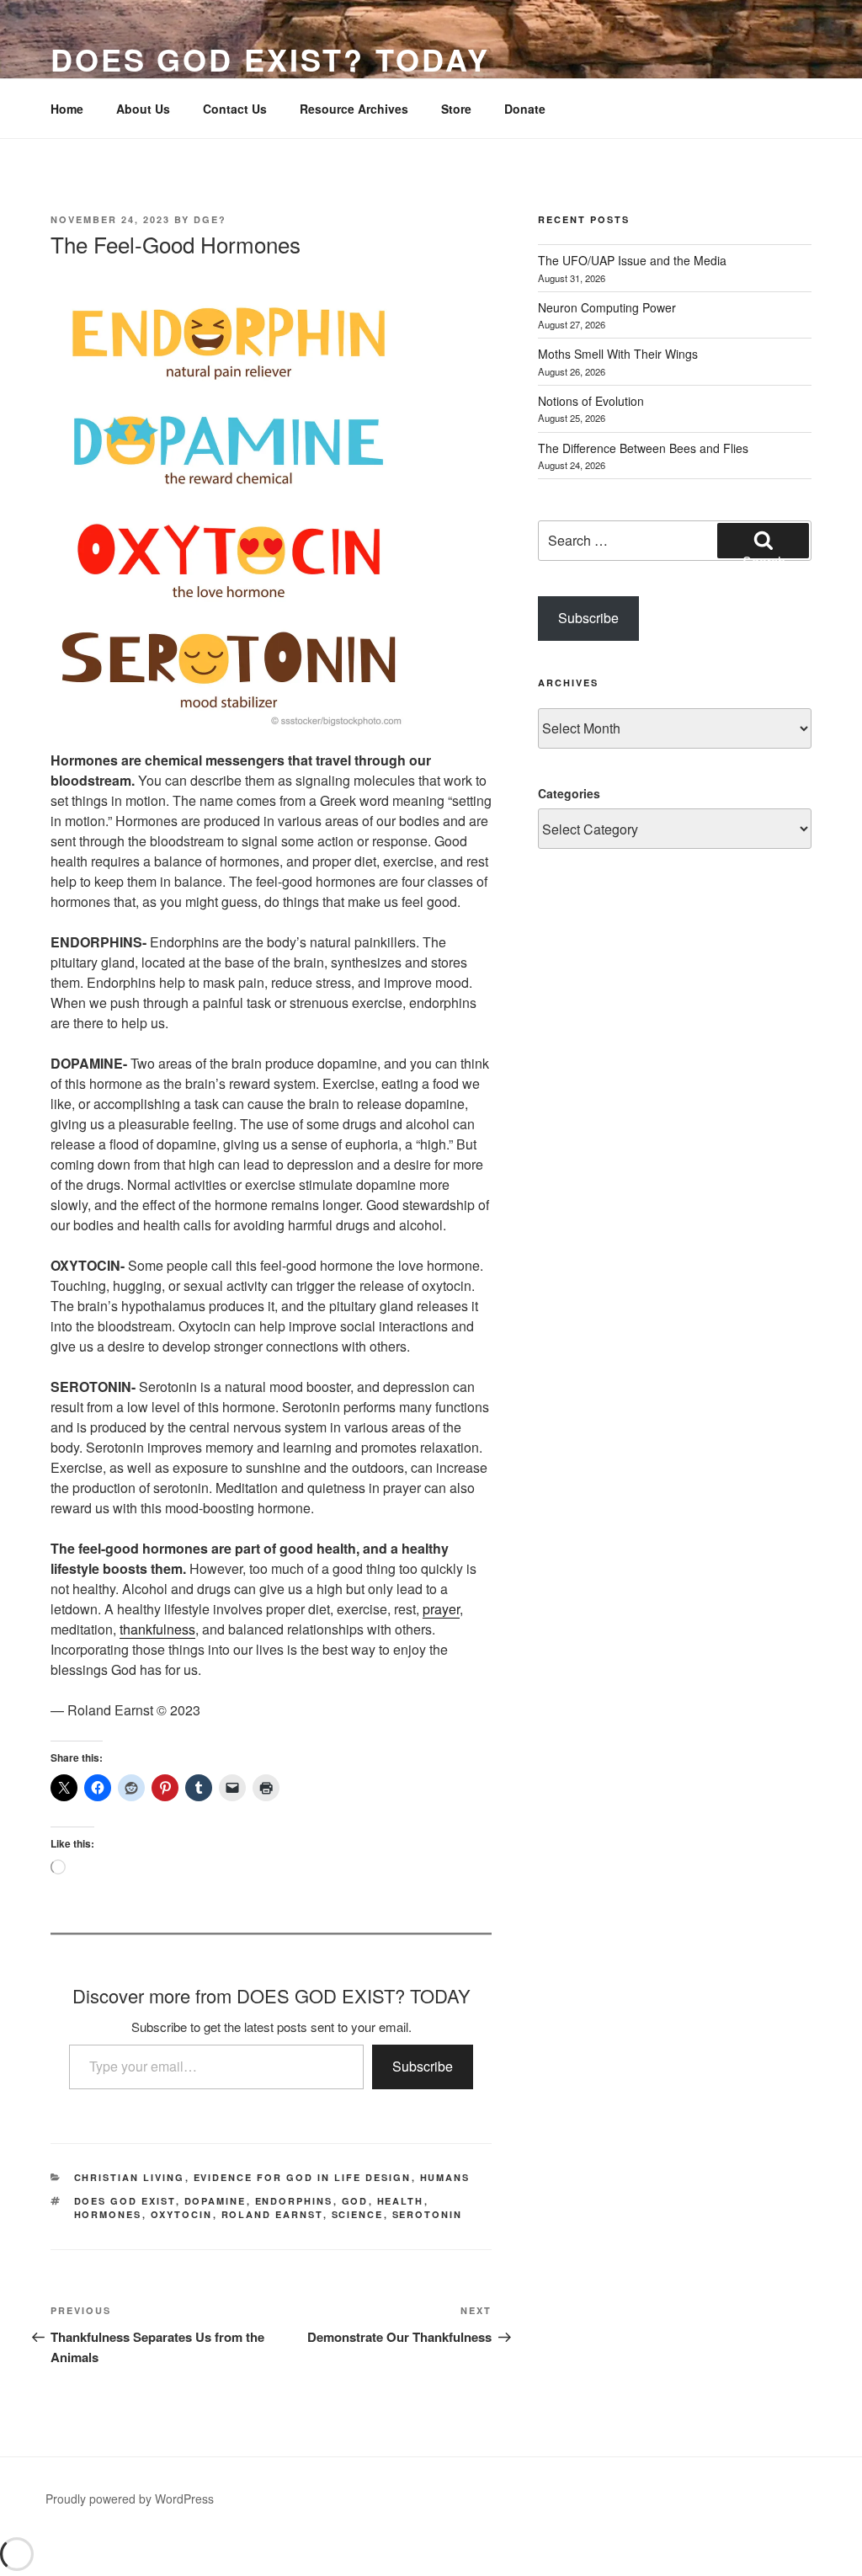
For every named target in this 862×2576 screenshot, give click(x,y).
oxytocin (182, 2214)
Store (456, 109)
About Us (143, 109)
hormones (108, 2214)
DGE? (210, 219)
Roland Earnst (272, 2214)
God (355, 2201)
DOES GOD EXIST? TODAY (270, 59)
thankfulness (157, 1629)
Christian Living (130, 2177)
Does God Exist (125, 2201)
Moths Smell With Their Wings (618, 354)
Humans (445, 2177)
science (358, 2214)
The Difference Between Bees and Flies (643, 448)
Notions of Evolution (591, 401)
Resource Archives (354, 109)
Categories (569, 793)
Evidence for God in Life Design (303, 2177)
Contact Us (235, 109)
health (401, 2201)
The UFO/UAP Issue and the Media (632, 260)
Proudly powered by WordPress (130, 2499)
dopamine (215, 2201)
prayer (441, 1609)
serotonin (428, 2214)
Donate (525, 109)
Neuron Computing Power (607, 307)
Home (67, 109)
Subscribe (423, 2066)
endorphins (294, 2201)
